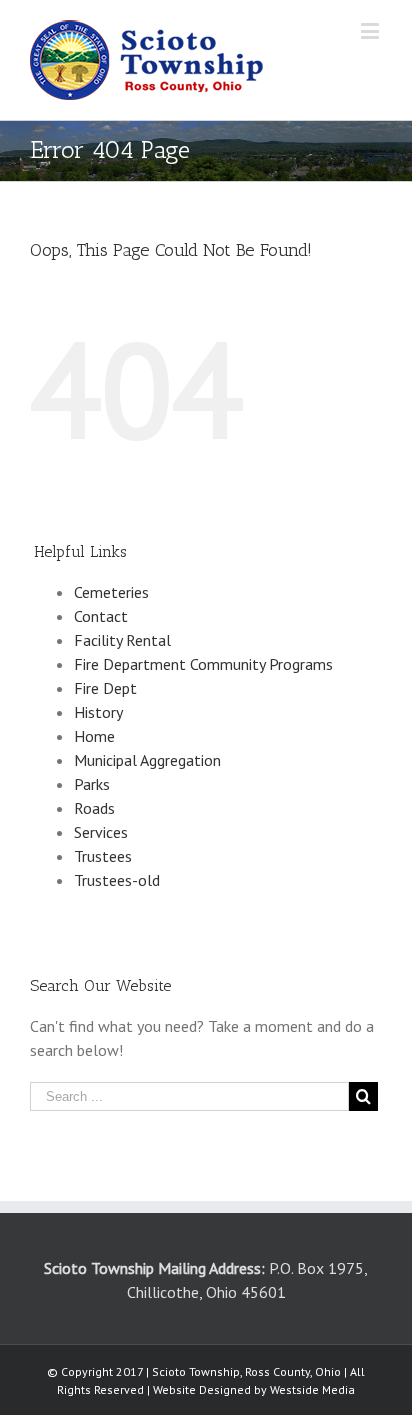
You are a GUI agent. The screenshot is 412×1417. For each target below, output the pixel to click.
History (98, 712)
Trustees (103, 856)
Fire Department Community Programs (203, 664)
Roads (94, 808)
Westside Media (312, 1389)
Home (94, 736)
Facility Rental (122, 640)
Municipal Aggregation (147, 760)
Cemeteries (111, 592)
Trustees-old (117, 880)
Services (101, 832)
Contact (101, 616)
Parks (92, 784)
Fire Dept (105, 688)
